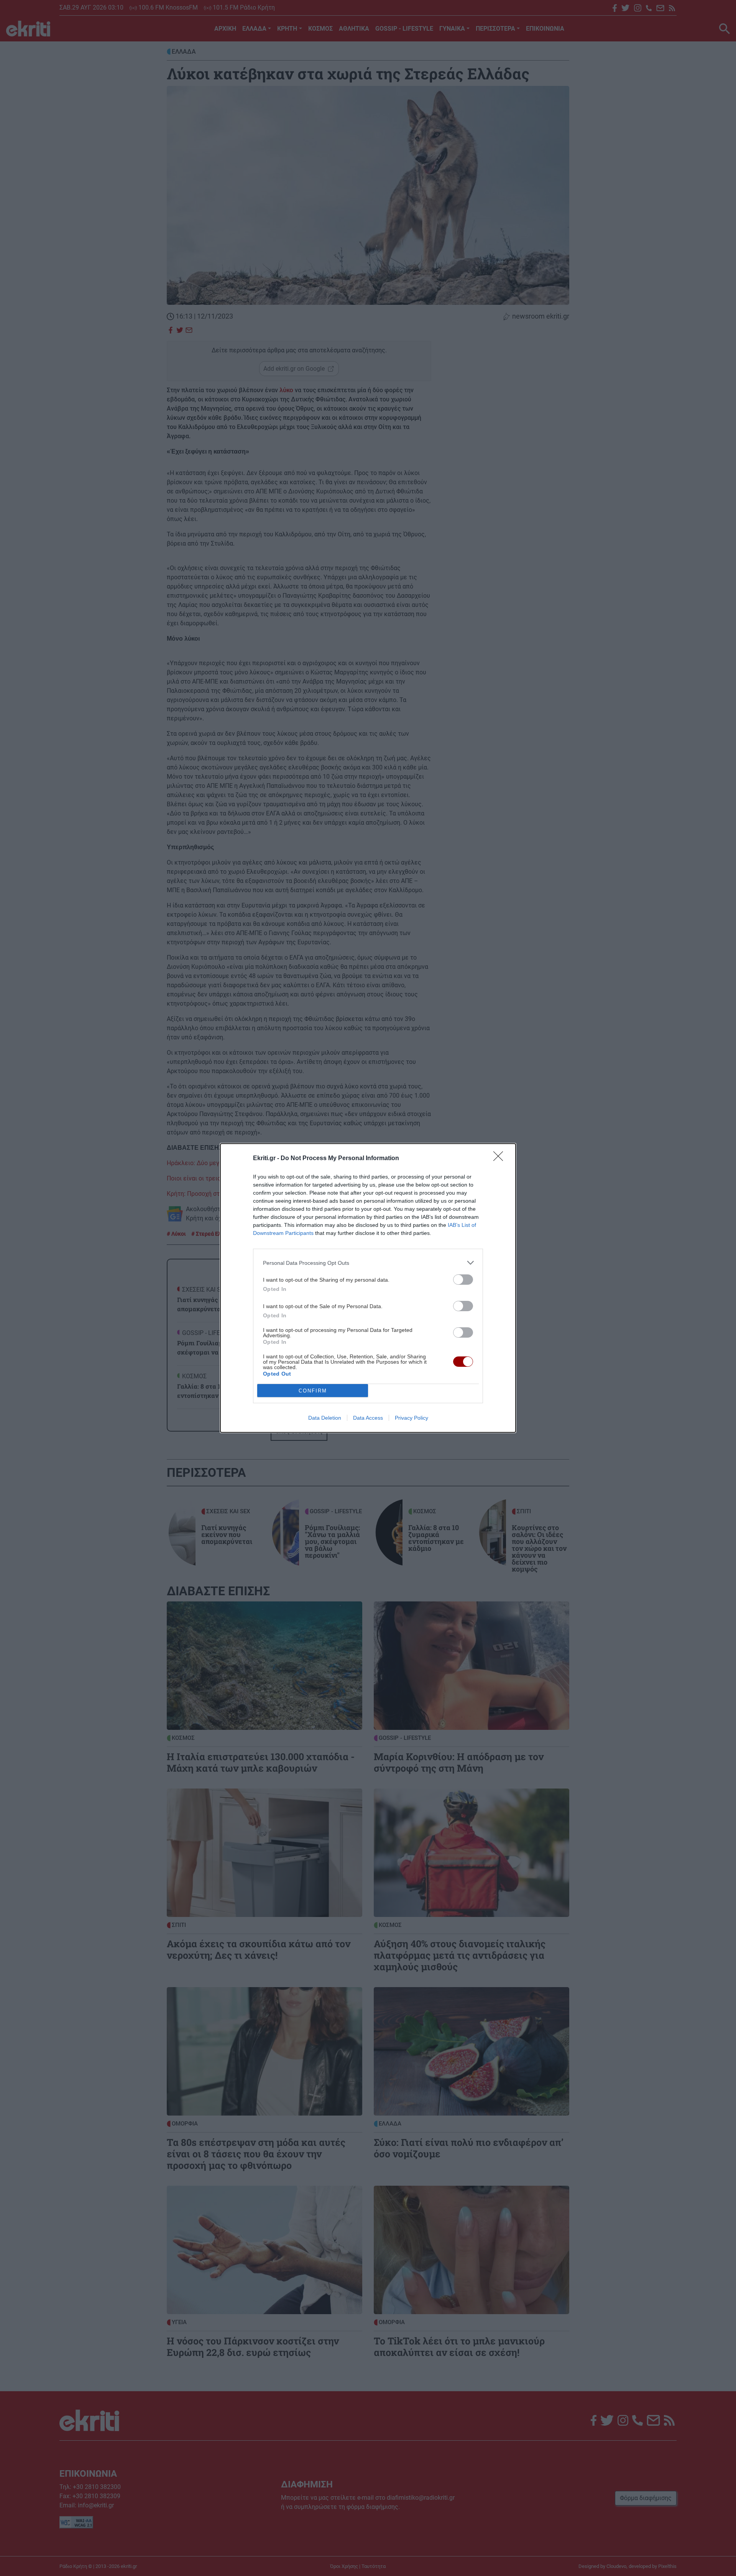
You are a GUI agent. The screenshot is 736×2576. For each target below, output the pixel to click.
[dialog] (368, 1288)
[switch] (463, 1280)
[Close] (501, 1159)
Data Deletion (325, 1418)
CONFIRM (313, 1391)
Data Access (368, 1418)
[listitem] (368, 1263)
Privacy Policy (412, 1418)
